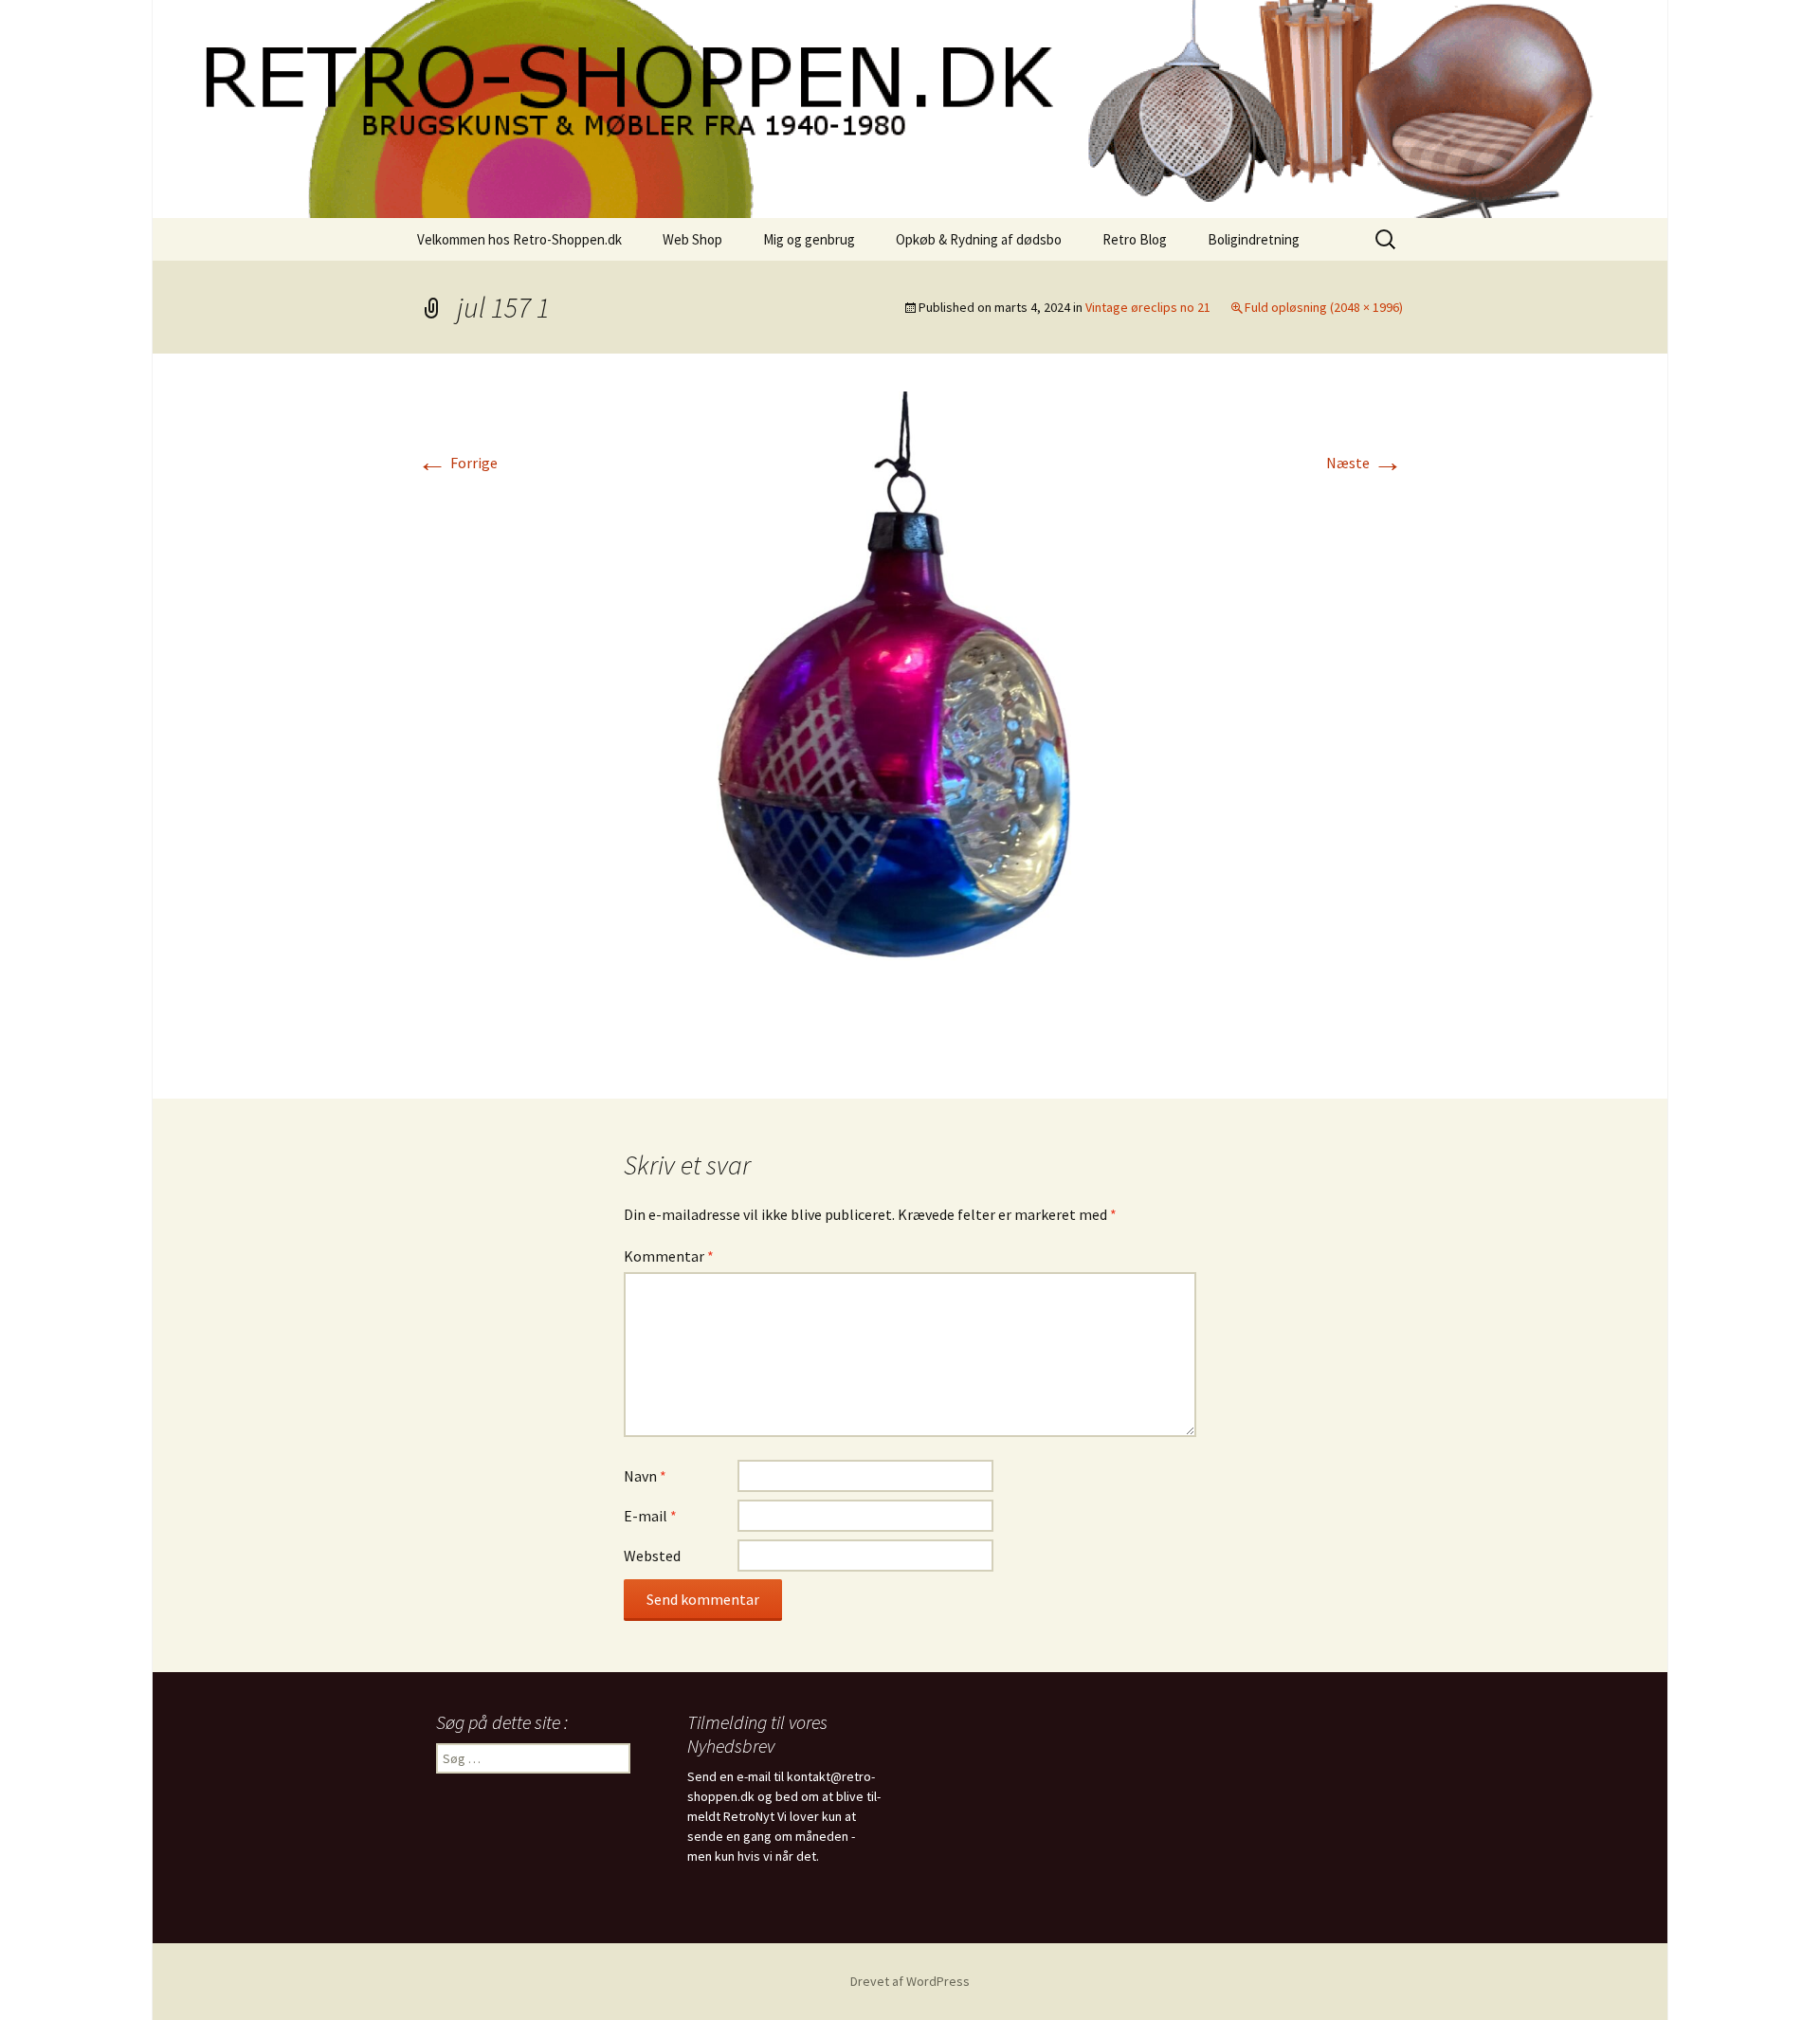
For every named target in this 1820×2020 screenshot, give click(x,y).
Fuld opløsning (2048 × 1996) (1324, 307)
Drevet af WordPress (910, 1981)
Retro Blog (1135, 239)
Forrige (457, 463)
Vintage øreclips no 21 (1148, 307)
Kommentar (669, 1256)
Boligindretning (1254, 239)
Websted (652, 1556)
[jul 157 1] (910, 724)
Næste (1365, 463)
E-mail (650, 1516)
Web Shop (692, 239)
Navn (645, 1476)
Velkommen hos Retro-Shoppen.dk (519, 239)
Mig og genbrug (809, 239)
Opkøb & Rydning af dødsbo (979, 239)
